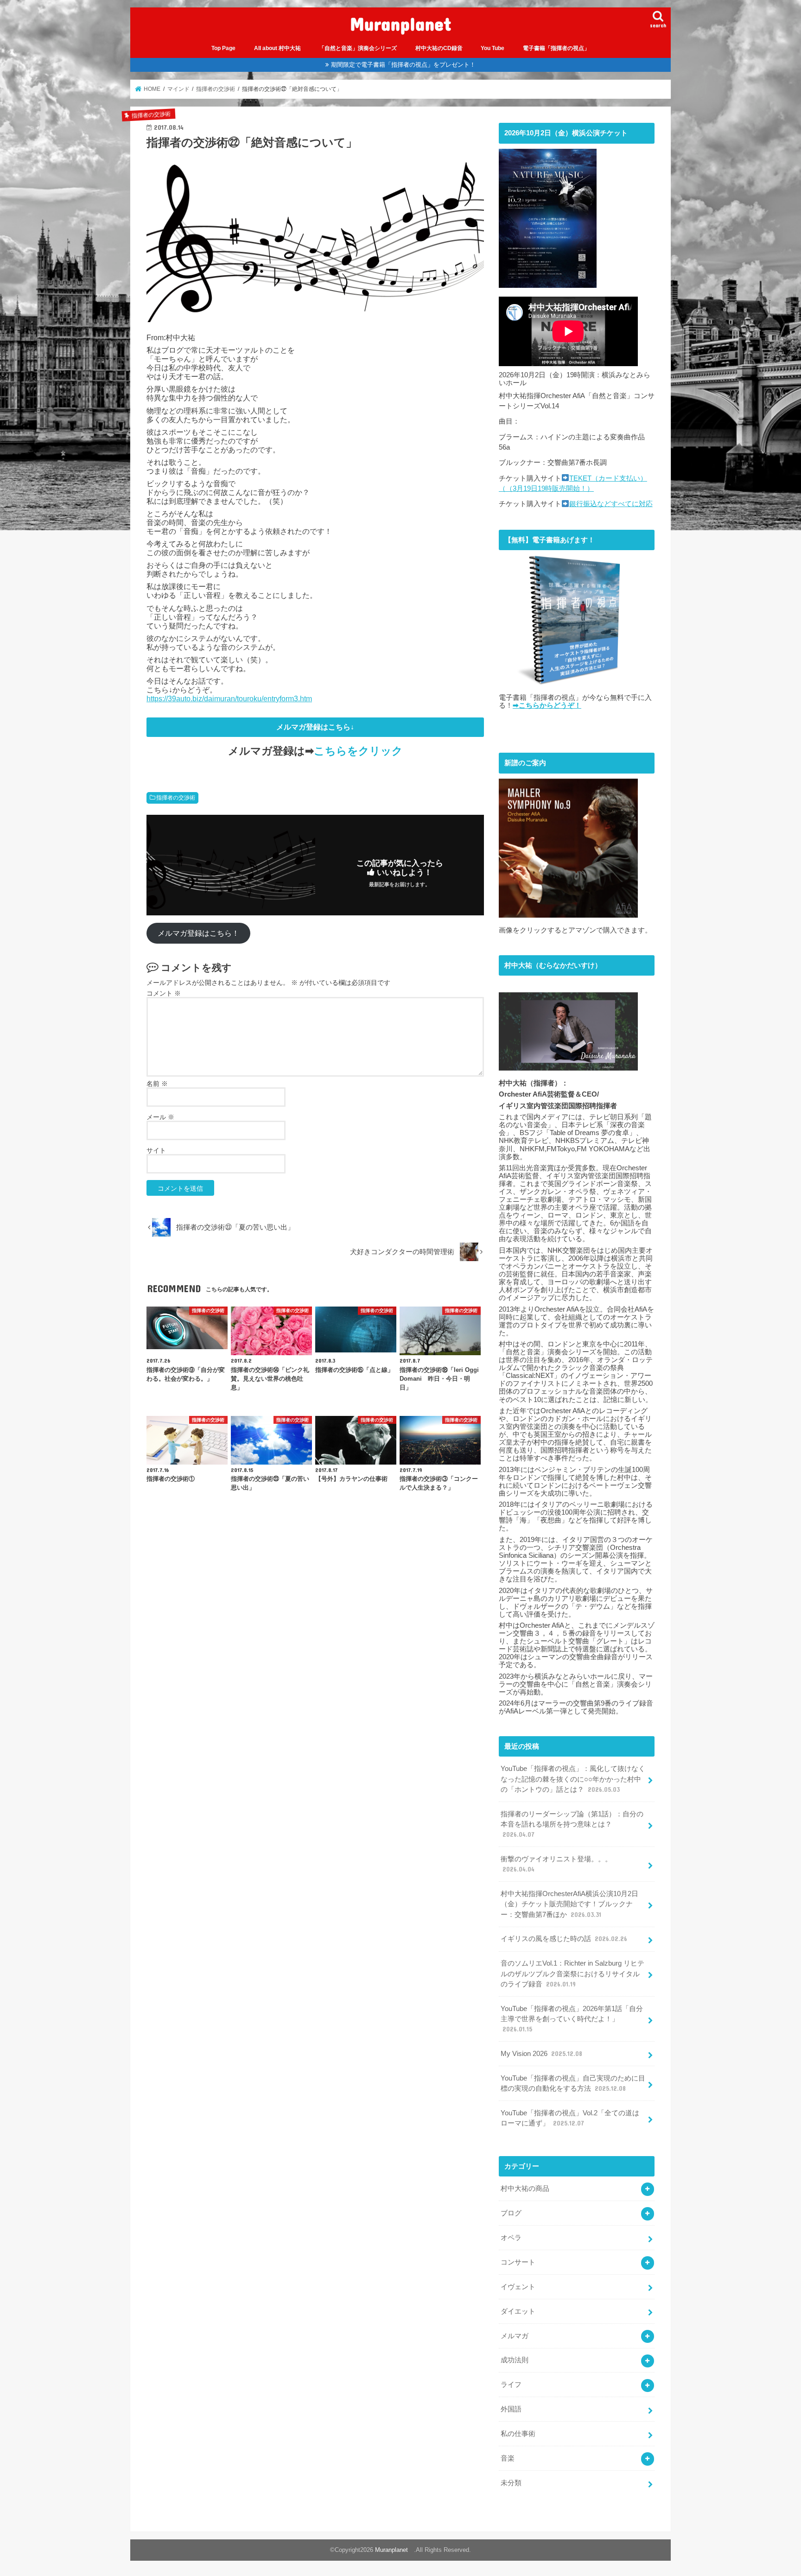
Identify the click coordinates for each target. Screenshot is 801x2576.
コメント (164, 993)
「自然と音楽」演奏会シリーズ (358, 48)
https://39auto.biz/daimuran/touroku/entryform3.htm (229, 698)
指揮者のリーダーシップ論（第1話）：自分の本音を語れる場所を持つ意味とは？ (572, 1824)
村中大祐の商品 (525, 2189)
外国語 (511, 2409)
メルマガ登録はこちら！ (198, 933)
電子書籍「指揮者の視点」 (556, 48)
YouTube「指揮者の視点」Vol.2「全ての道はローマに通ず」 (570, 2118)
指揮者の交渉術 (176, 798)
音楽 (508, 2458)
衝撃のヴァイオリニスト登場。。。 (556, 1864)
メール (160, 1117)
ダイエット (518, 2311)
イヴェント (518, 2287)
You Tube (493, 48)
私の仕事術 (518, 2434)
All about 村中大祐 (277, 48)
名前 (157, 1084)
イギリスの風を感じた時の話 (564, 1939)
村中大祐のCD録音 (439, 48)
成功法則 (515, 2360)
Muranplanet (405, 23)
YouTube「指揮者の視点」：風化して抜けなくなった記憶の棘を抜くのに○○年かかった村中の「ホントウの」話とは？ (573, 1779)
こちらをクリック (358, 751)
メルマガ (515, 2336)
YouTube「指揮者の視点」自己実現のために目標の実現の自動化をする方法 (573, 2083)
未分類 (511, 2483)
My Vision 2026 (541, 2054)
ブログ (511, 2213)
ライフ (511, 2385)
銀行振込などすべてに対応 (611, 504)
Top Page (223, 48)
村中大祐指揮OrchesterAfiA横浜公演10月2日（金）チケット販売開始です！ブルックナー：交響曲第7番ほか (569, 1904)
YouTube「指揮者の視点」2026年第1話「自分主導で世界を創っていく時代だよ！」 (572, 2019)
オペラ (511, 2238)
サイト (156, 1150)
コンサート (518, 2262)
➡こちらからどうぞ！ (547, 705)
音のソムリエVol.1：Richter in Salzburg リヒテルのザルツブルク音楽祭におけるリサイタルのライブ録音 (572, 1973)
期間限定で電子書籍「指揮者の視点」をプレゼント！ (403, 65)
